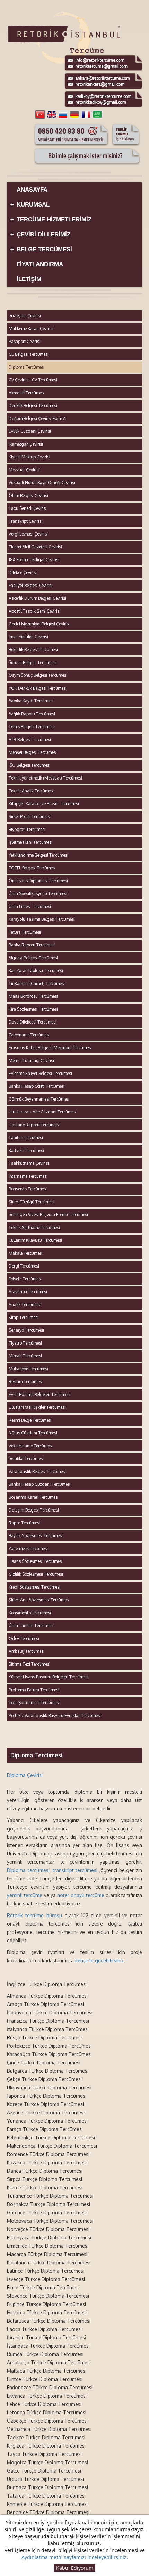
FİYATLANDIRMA (40, 264)
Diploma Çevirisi (25, 1775)
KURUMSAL (30, 205)
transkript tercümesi (75, 1870)
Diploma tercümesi (28, 1870)
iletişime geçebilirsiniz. (100, 1960)
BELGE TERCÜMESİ (41, 249)
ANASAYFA (32, 190)
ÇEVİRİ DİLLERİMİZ (41, 234)
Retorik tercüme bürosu (34, 1915)
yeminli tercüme (25, 1895)
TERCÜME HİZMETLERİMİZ (51, 220)
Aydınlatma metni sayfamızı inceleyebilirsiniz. (75, 2557)
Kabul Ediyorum (75, 2568)
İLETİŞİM (29, 279)
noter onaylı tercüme (81, 1895)
